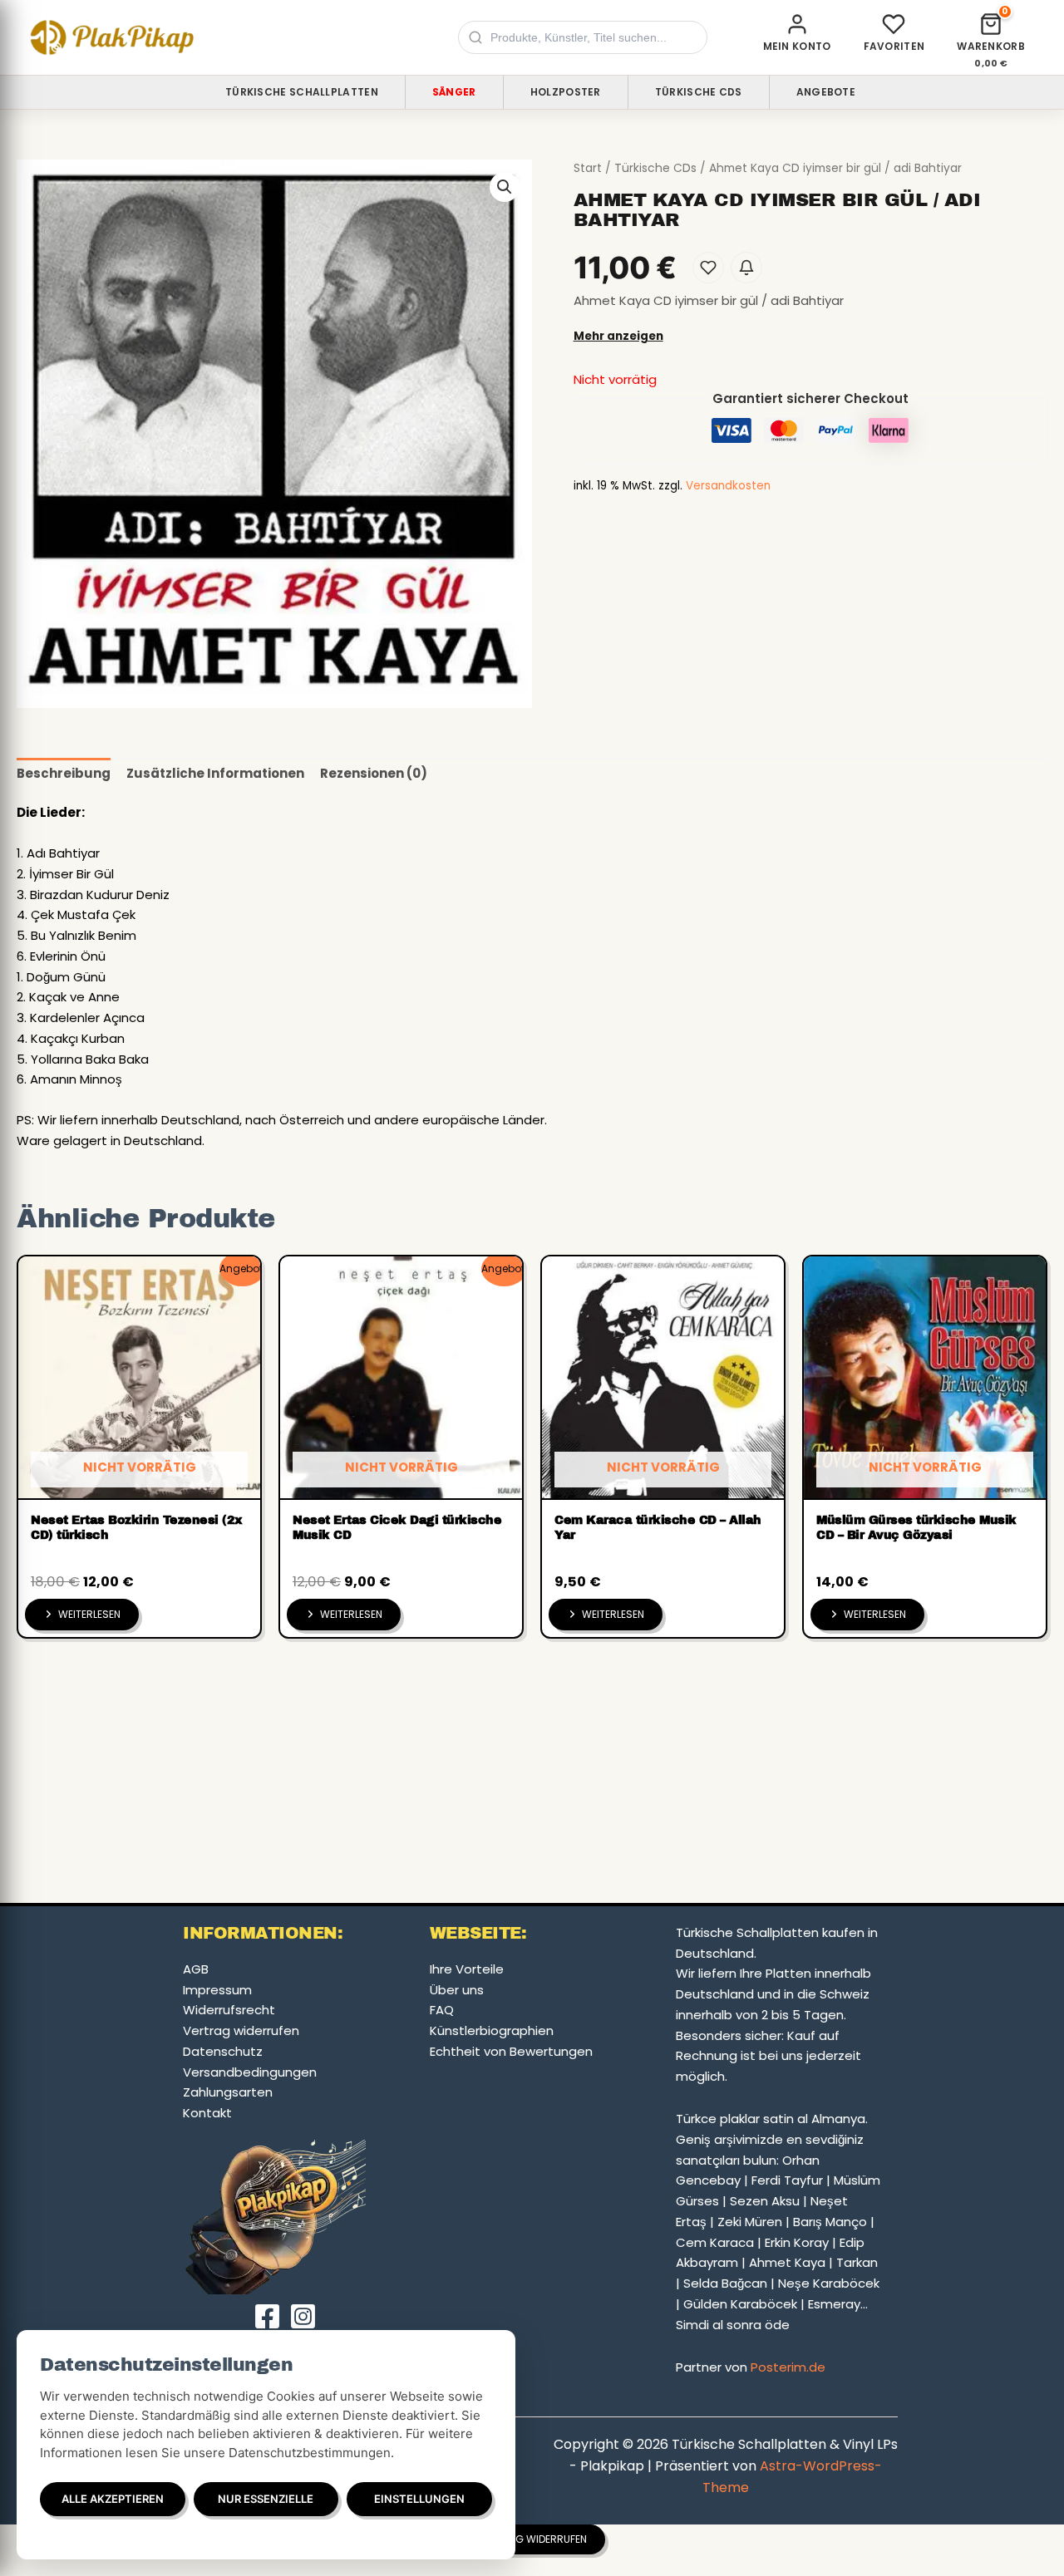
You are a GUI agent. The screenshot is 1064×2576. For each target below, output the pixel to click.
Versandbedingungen (250, 2072)
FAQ (442, 2010)
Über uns (457, 1990)
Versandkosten (728, 486)
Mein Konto (797, 46)
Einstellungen (419, 2499)
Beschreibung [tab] (64, 773)
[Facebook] (267, 2316)
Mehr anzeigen (618, 336)
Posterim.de (788, 2367)
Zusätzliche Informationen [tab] (215, 773)
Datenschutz (223, 2051)
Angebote (826, 92)
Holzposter (566, 92)
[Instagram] (303, 2316)
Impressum (217, 1990)
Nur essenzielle (266, 2499)
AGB (196, 1969)
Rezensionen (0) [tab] (374, 773)
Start (588, 168)
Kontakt (207, 2113)
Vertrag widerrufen (241, 2030)
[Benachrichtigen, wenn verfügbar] (746, 268)
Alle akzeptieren (113, 2499)
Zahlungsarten (228, 2092)
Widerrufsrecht (229, 2010)
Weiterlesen (89, 1614)
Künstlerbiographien (492, 2030)
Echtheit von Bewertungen (511, 2051)
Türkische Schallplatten (302, 92)
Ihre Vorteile (467, 1969)
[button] (505, 187)
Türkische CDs (699, 92)
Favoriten (894, 46)
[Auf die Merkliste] (708, 268)
